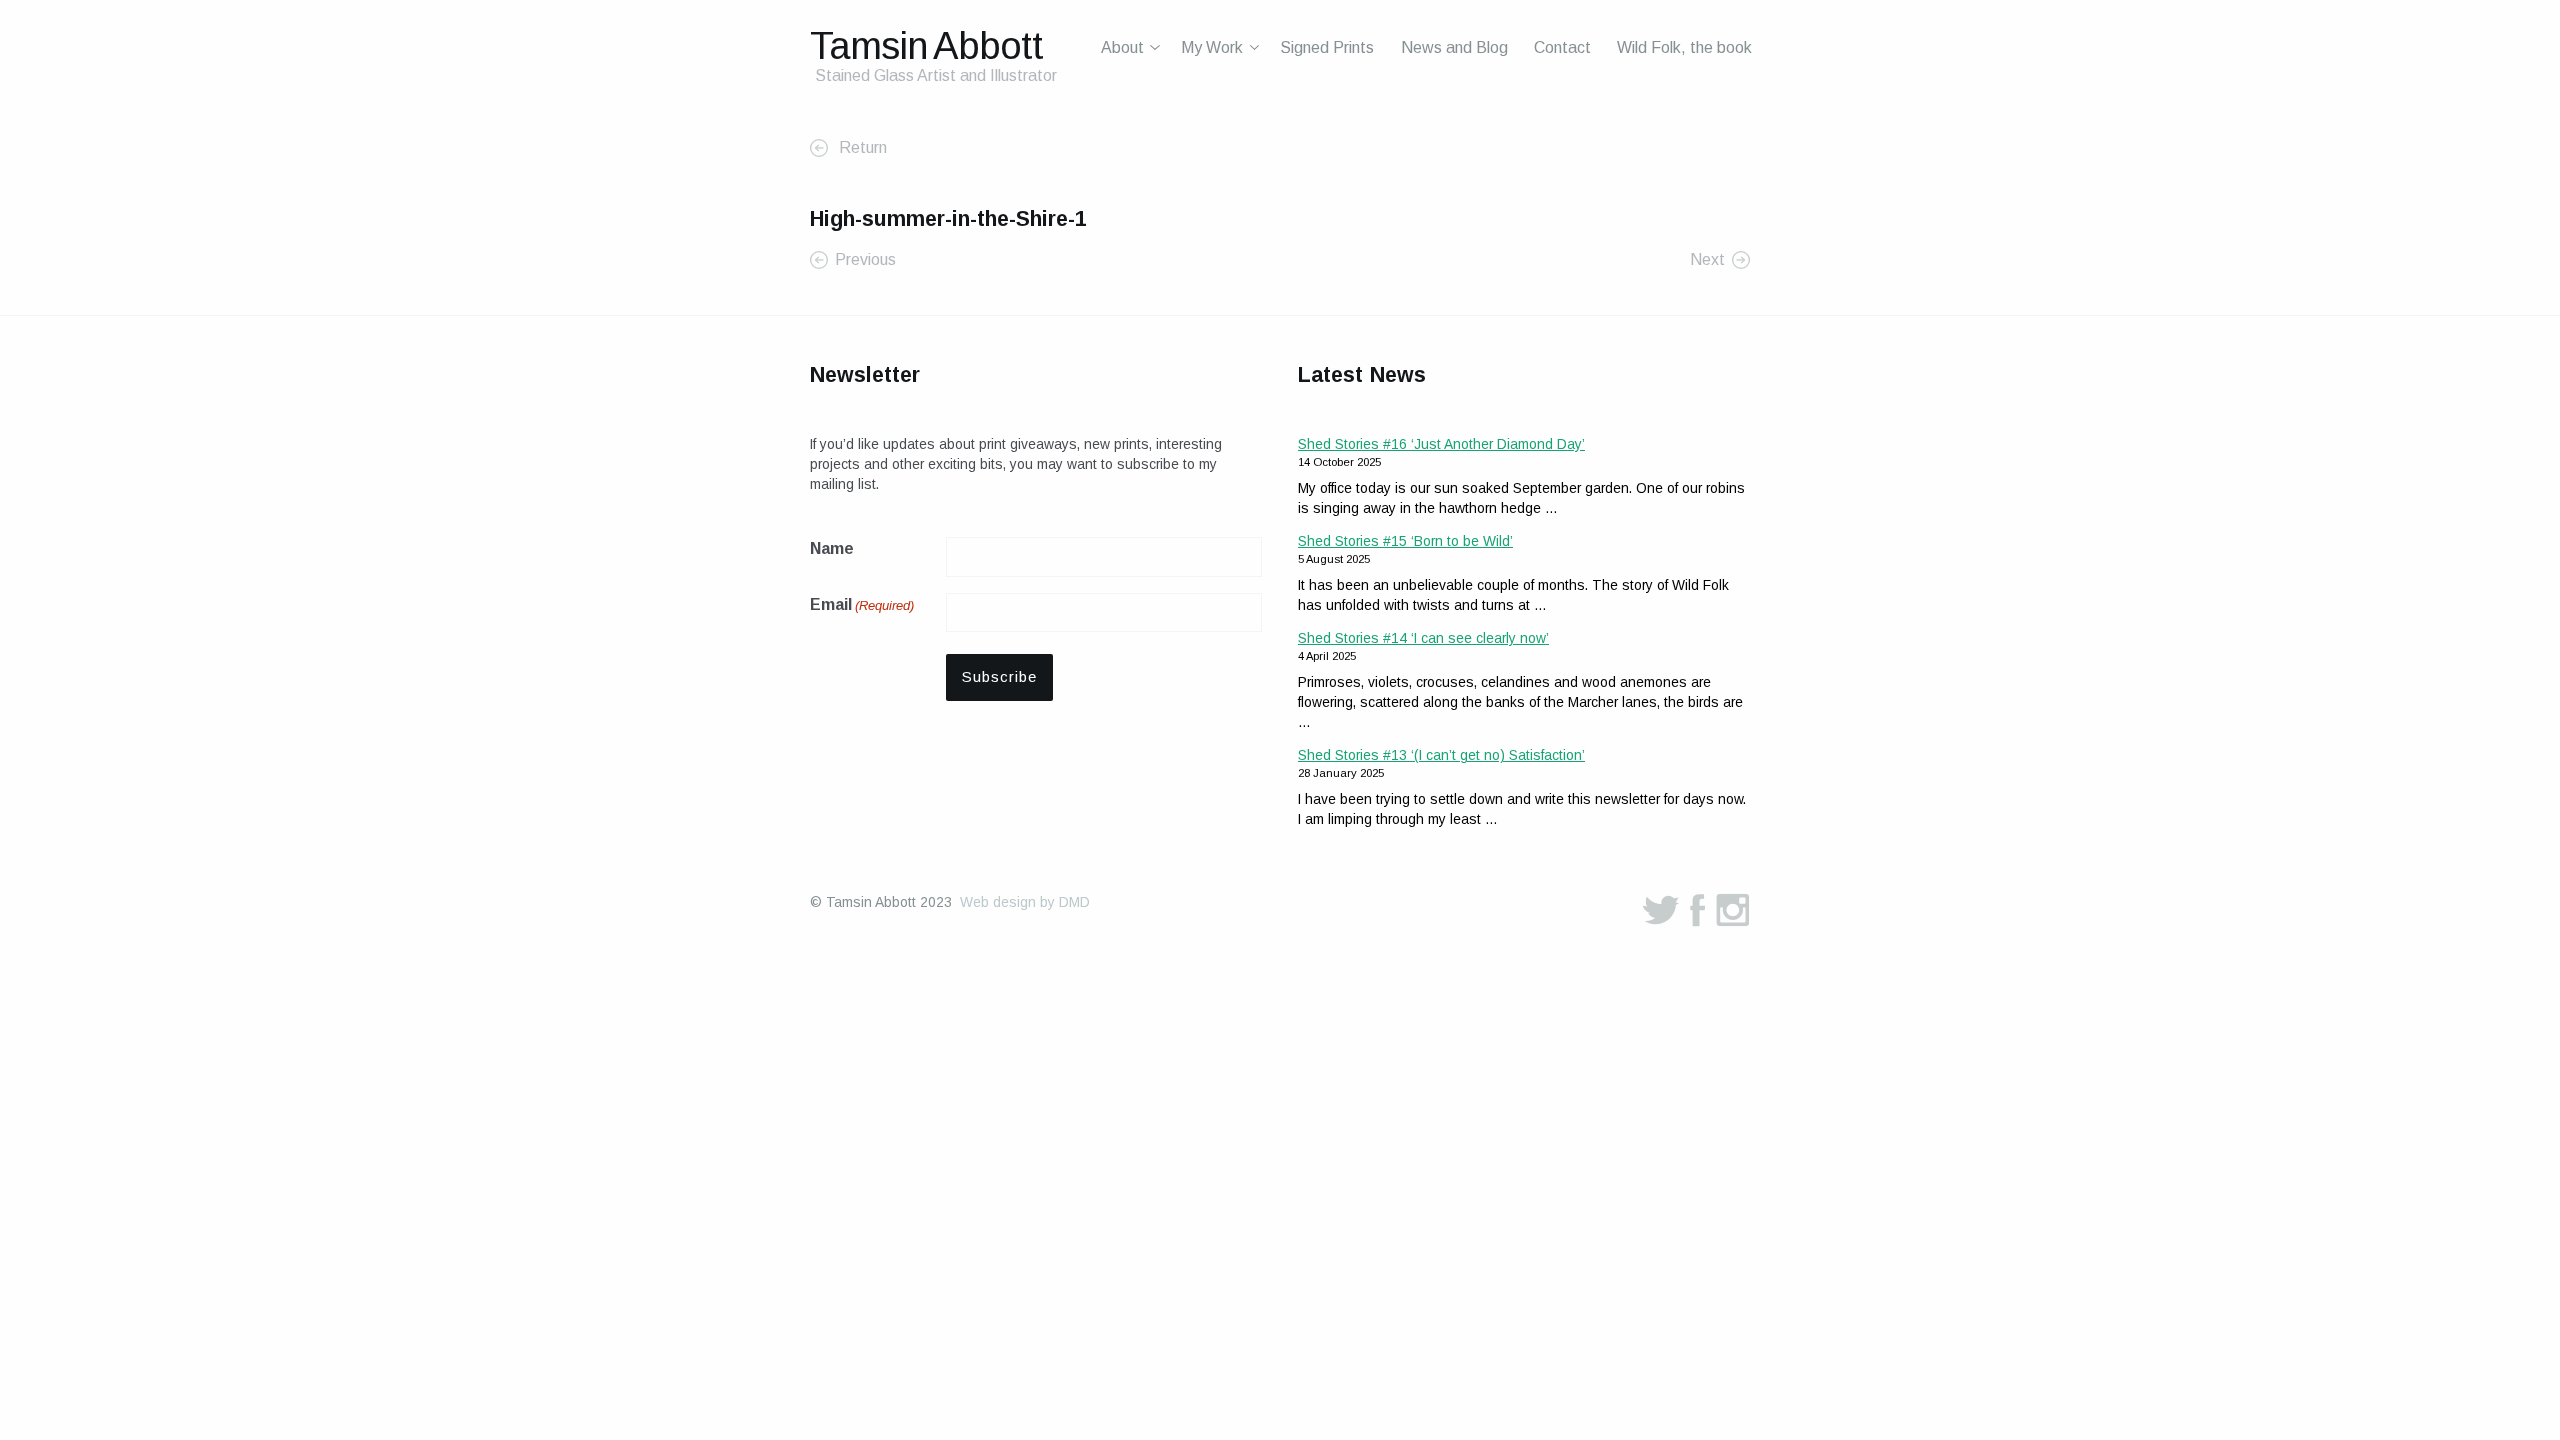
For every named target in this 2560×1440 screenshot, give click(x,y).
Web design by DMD (1025, 902)
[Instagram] (1733, 910)
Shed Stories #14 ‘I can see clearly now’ (1423, 638)
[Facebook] (1698, 910)
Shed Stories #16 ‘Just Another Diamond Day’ (1441, 444)
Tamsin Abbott (926, 45)
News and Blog (1454, 47)
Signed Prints (1327, 47)
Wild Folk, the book (1684, 47)
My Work (1212, 47)
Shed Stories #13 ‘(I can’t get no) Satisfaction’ (1441, 755)
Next (1707, 259)
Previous (865, 259)
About (1122, 47)
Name (832, 548)
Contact (1562, 47)
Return (861, 147)
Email (862, 604)
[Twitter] (1661, 910)
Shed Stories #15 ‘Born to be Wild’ (1405, 541)
